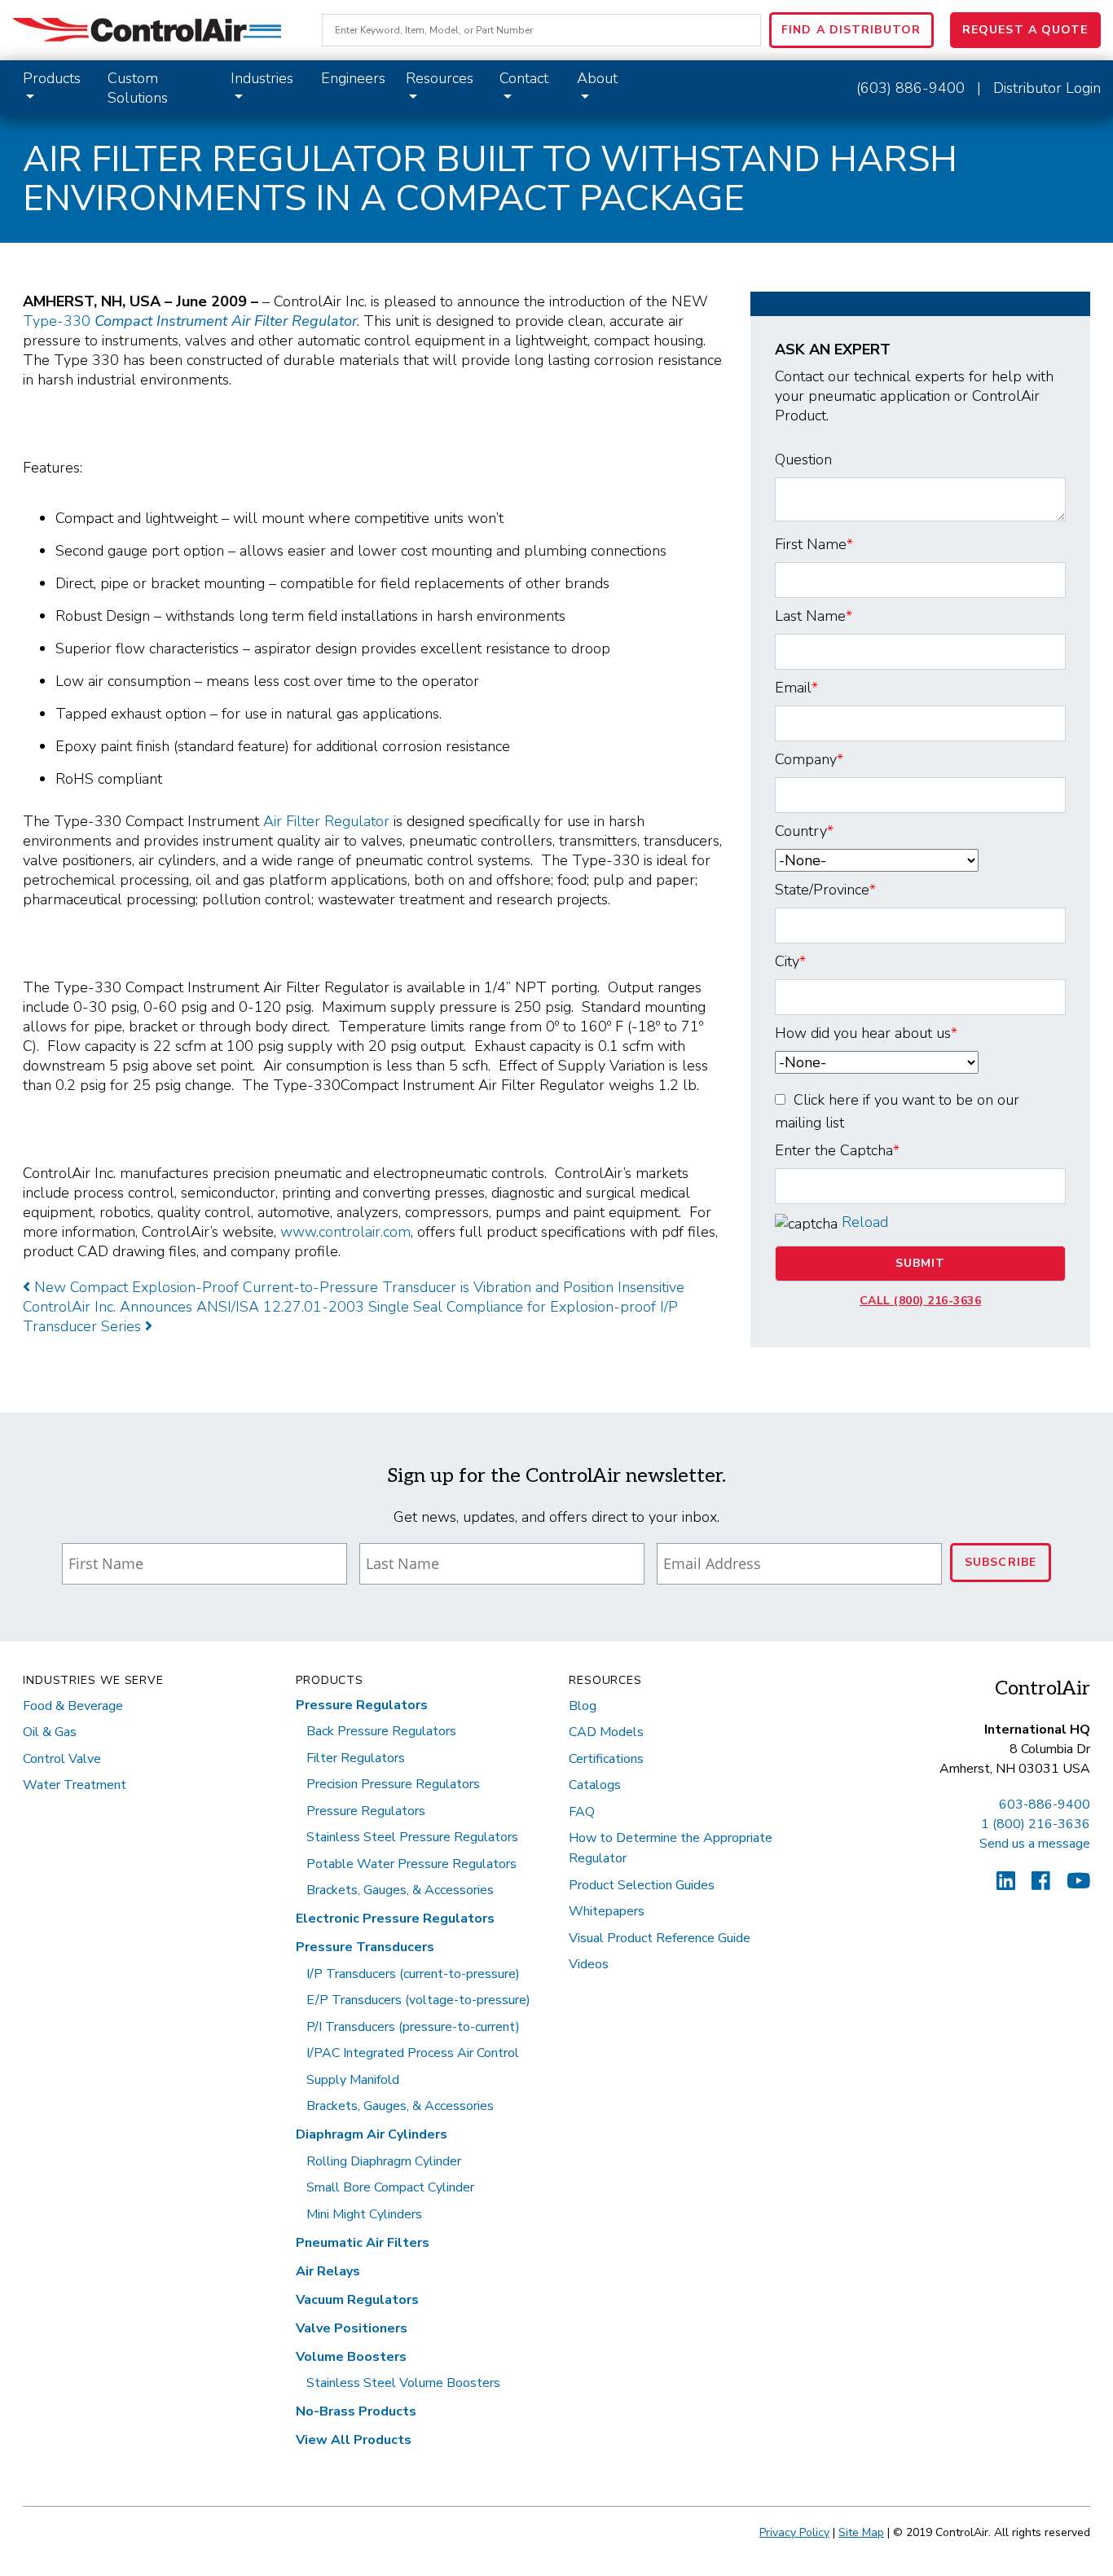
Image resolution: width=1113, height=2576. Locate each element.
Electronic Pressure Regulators (395, 1919)
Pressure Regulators (362, 1705)
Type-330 (190, 321)
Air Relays (328, 2271)
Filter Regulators (356, 1758)
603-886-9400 (1045, 1805)
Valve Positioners (352, 2328)
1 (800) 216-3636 (1036, 1824)
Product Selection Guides (642, 1885)
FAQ (582, 1812)
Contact (524, 78)
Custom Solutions (138, 88)
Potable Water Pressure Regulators (411, 1864)
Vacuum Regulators (357, 2300)
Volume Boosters (351, 2357)
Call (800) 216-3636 (921, 1301)
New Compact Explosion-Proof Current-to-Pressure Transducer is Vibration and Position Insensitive (357, 1287)
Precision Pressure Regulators (393, 1784)
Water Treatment (75, 1785)
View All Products (354, 2440)
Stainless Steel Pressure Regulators (412, 1837)
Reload (865, 1222)
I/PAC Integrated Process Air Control (413, 2053)
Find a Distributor (851, 30)
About (597, 78)
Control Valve (62, 1759)
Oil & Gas (50, 1732)
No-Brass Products (356, 2411)
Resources (440, 78)
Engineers (353, 78)
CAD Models (606, 1732)
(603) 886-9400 (911, 88)
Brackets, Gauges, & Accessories (400, 1890)
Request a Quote (1025, 30)
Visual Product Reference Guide (660, 1938)
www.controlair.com (345, 1232)
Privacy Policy (794, 2532)
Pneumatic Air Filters (363, 2243)
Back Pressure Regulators (381, 1731)
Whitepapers (607, 1911)
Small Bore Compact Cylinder (390, 2187)
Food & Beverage (73, 1706)
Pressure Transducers (365, 1947)
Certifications (606, 1759)
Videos (589, 1964)
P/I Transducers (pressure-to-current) (413, 2027)
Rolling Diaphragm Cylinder (384, 2161)
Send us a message (1035, 1844)
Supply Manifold (353, 2080)
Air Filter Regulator (326, 821)
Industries (262, 78)
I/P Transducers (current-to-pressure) (413, 1974)
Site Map (861, 2532)
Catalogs (595, 1785)
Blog (583, 1706)
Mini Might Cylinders (364, 2214)
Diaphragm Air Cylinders (372, 2134)
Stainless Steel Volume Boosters (403, 2383)
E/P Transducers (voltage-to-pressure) (418, 2000)
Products (52, 78)
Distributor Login (1047, 88)
